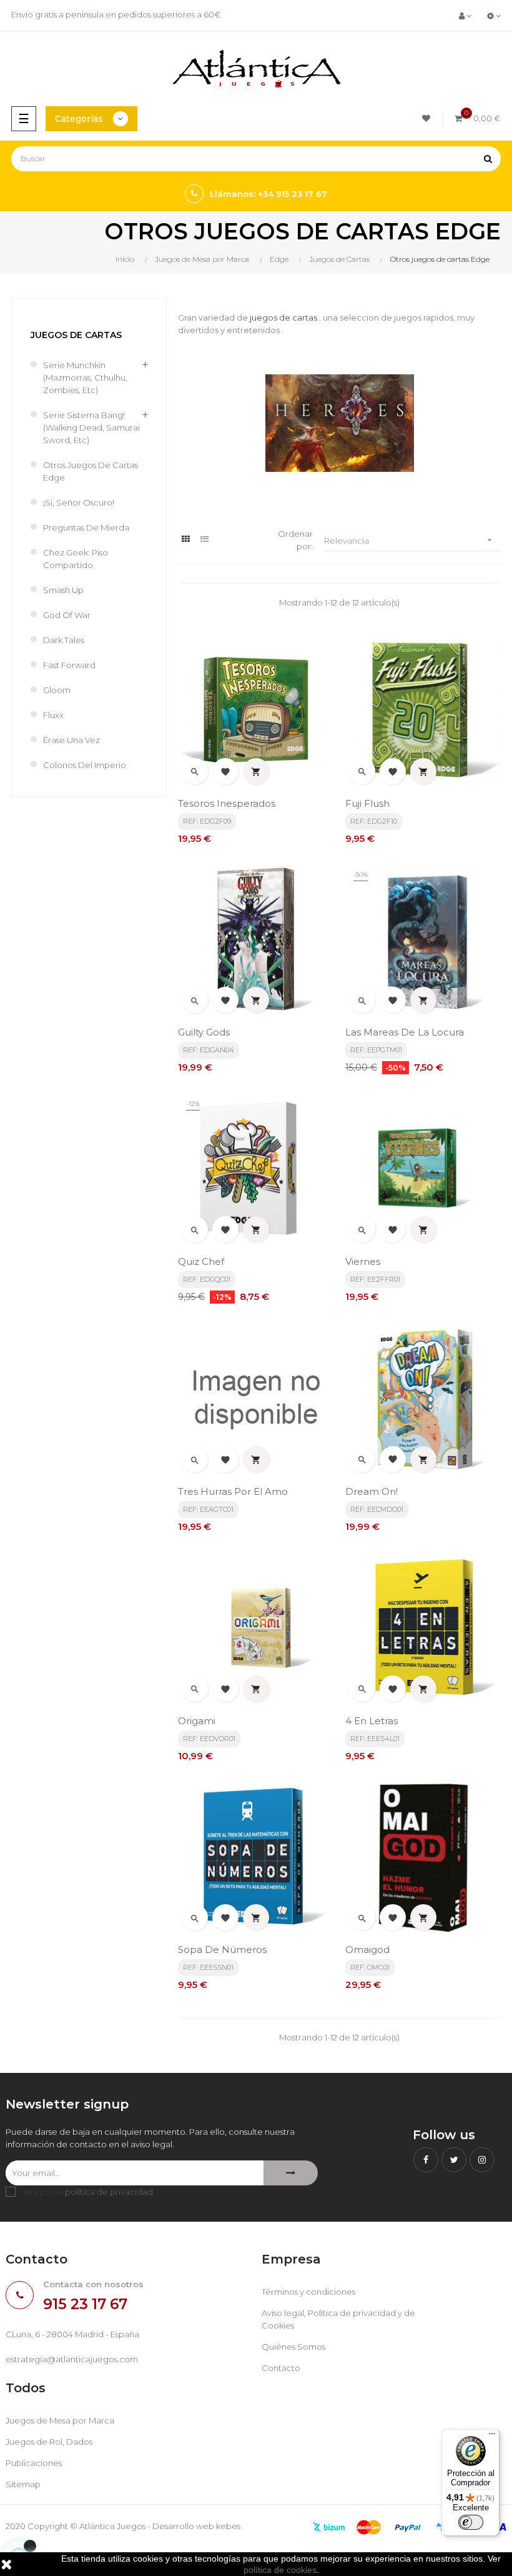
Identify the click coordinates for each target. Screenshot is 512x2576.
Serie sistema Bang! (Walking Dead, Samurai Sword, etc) (91, 427)
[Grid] (186, 539)
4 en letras (372, 1721)
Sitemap (23, 2484)
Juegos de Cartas (76, 335)
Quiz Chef (201, 1261)
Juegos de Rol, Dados (49, 2442)
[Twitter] (454, 2160)
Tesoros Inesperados (227, 803)
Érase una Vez (71, 740)
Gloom (57, 690)
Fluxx (53, 715)
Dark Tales (64, 640)
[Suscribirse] (291, 2173)
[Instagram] (482, 2160)
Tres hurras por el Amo (233, 1491)
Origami (197, 1721)
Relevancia (409, 540)
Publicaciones (34, 2463)
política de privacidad (109, 2192)
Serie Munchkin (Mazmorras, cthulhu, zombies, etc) (85, 377)
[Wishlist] (428, 118)
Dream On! (372, 1491)
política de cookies (280, 2570)
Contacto (281, 2368)
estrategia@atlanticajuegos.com (72, 2359)
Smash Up (63, 590)
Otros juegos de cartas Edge (91, 471)
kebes (228, 2526)
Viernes (363, 1261)
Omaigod (367, 1949)
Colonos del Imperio (85, 765)
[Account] (465, 16)
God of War (67, 615)
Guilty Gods (204, 1032)
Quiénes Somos (293, 2347)
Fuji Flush (367, 803)
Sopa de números (222, 1949)
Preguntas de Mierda (86, 527)
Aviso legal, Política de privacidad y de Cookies (338, 2319)
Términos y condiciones (308, 2292)
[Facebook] (426, 2160)
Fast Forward (69, 665)
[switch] (471, 2522)
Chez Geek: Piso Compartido (76, 559)
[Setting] (494, 16)
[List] (204, 539)
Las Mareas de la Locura (405, 1032)
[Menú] (492, 2437)
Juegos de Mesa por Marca (60, 2420)
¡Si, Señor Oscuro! (79, 502)
